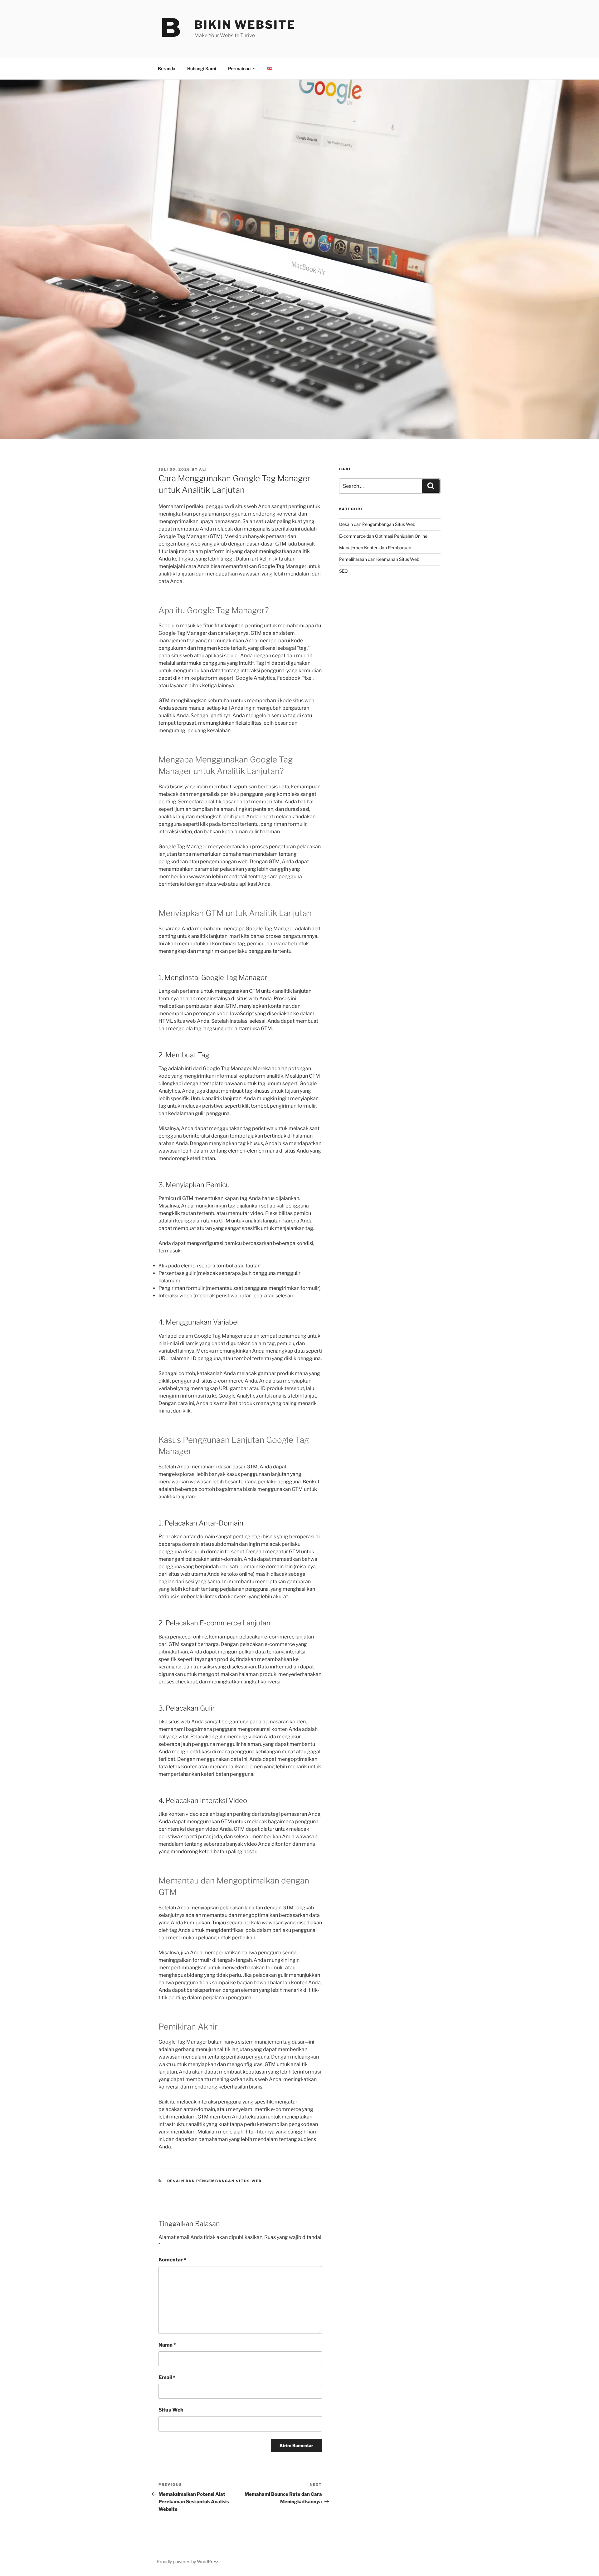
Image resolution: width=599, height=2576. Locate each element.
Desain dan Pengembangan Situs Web (215, 2181)
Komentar (172, 2260)
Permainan (239, 69)
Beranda (167, 69)
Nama (167, 2345)
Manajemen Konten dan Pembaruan (375, 548)
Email (167, 2377)
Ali (203, 469)
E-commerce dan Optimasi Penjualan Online (383, 536)
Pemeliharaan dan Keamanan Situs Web (379, 559)
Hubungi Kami (202, 69)
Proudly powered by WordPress (188, 2561)
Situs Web (171, 2410)
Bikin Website (245, 25)
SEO (343, 571)
